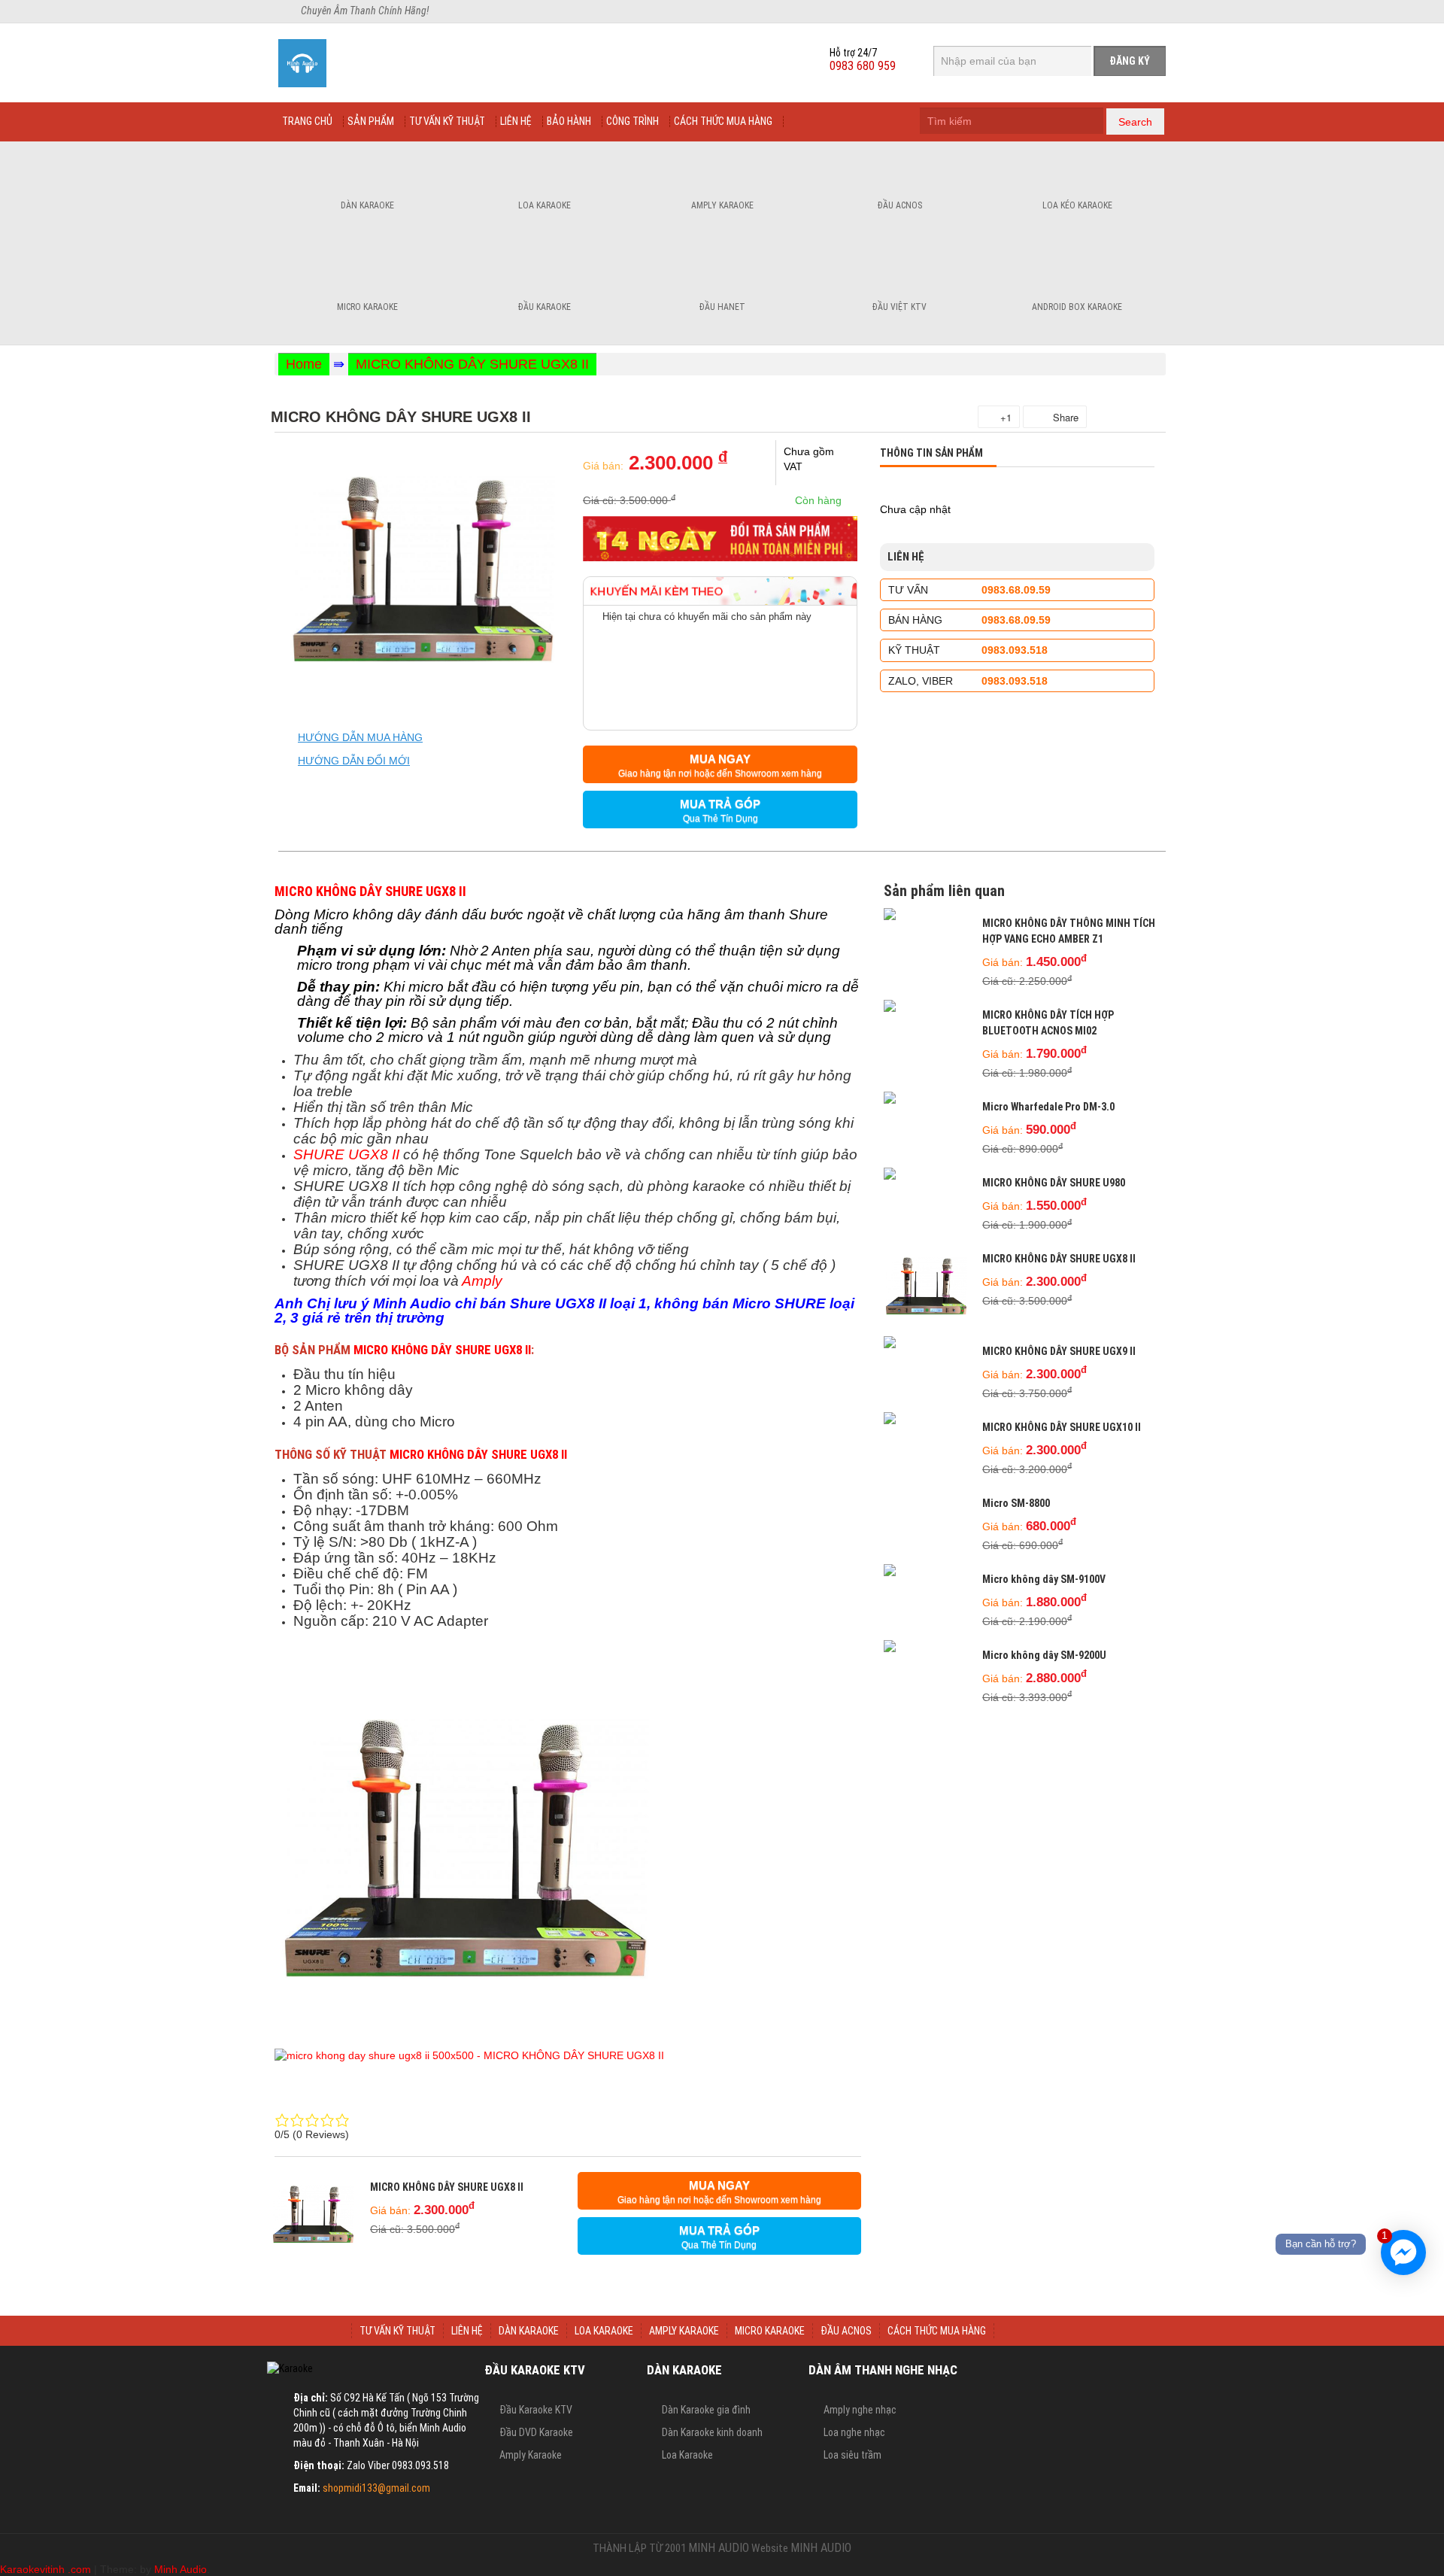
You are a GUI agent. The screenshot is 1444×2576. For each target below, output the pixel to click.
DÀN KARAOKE (529, 2331)
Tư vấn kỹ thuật (447, 121)
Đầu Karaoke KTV (536, 2410)
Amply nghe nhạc (860, 2410)
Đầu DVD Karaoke (536, 2432)
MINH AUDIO (719, 2548)
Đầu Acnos (900, 205)
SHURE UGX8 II (346, 1154)
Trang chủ (307, 121)
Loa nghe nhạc (854, 2432)
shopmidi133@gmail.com (376, 2488)
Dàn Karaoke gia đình (706, 2410)
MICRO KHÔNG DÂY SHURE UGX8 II (472, 364)
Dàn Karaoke (367, 205)
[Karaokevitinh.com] (355, 63)
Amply (482, 1281)
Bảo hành (569, 121)
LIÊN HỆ (467, 2331)
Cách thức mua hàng (723, 121)
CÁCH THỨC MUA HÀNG (937, 2331)
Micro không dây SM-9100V (1044, 1579)
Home (304, 364)
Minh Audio (180, 2569)
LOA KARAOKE (604, 2331)
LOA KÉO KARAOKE (1077, 205)
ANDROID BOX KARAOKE (1077, 307)
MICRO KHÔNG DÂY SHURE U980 (1054, 1183)
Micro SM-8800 (1016, 1503)
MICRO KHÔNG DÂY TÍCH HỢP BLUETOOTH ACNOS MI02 (1048, 1023)
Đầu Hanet (722, 307)
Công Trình (633, 121)
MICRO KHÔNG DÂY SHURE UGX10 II (1062, 1427)
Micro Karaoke (367, 307)
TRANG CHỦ (315, 2331)
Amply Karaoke (722, 205)
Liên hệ (516, 121)
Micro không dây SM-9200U (1044, 1655)
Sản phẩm (371, 121)
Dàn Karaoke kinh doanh (712, 2432)
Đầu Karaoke (545, 307)
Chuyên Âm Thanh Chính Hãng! (365, 11)
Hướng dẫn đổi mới (354, 761)
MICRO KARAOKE (770, 2331)
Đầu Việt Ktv (899, 307)
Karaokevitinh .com (46, 2569)
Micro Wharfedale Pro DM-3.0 (1048, 1107)
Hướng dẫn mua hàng (360, 737)
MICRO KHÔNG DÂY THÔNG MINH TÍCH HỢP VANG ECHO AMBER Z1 (1069, 931)
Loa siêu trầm (852, 2455)
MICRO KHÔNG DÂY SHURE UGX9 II (1059, 1351)
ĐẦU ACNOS (846, 2331)
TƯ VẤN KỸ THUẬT (397, 2331)
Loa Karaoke (545, 205)
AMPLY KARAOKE (684, 2331)
